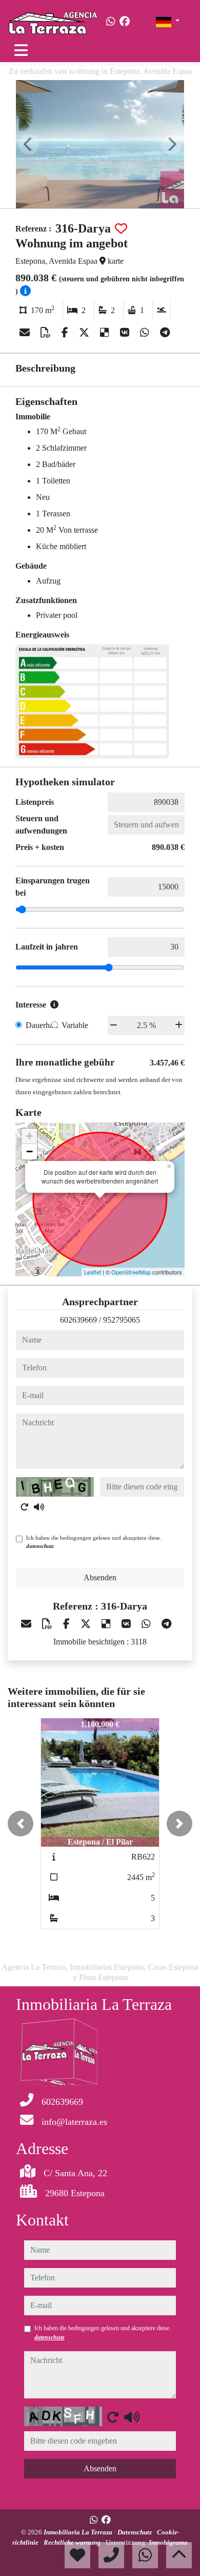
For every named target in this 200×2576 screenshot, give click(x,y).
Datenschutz (135, 2532)
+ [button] (29, 1136)
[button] (21, 1824)
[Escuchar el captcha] (39, 1507)
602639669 (78, 1320)
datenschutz (40, 1546)
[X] (85, 333)
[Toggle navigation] (21, 50)
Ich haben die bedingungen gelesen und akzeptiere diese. (94, 1542)
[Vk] (126, 333)
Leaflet (93, 1272)
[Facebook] (125, 22)
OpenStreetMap (131, 1272)
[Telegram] (165, 333)
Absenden (100, 1577)
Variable (75, 1025)
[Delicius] (106, 333)
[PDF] (47, 333)
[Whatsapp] (111, 22)
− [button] (29, 1151)
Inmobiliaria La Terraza (79, 2532)
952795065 (122, 1320)
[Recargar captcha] (25, 1507)
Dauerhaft (42, 1025)
